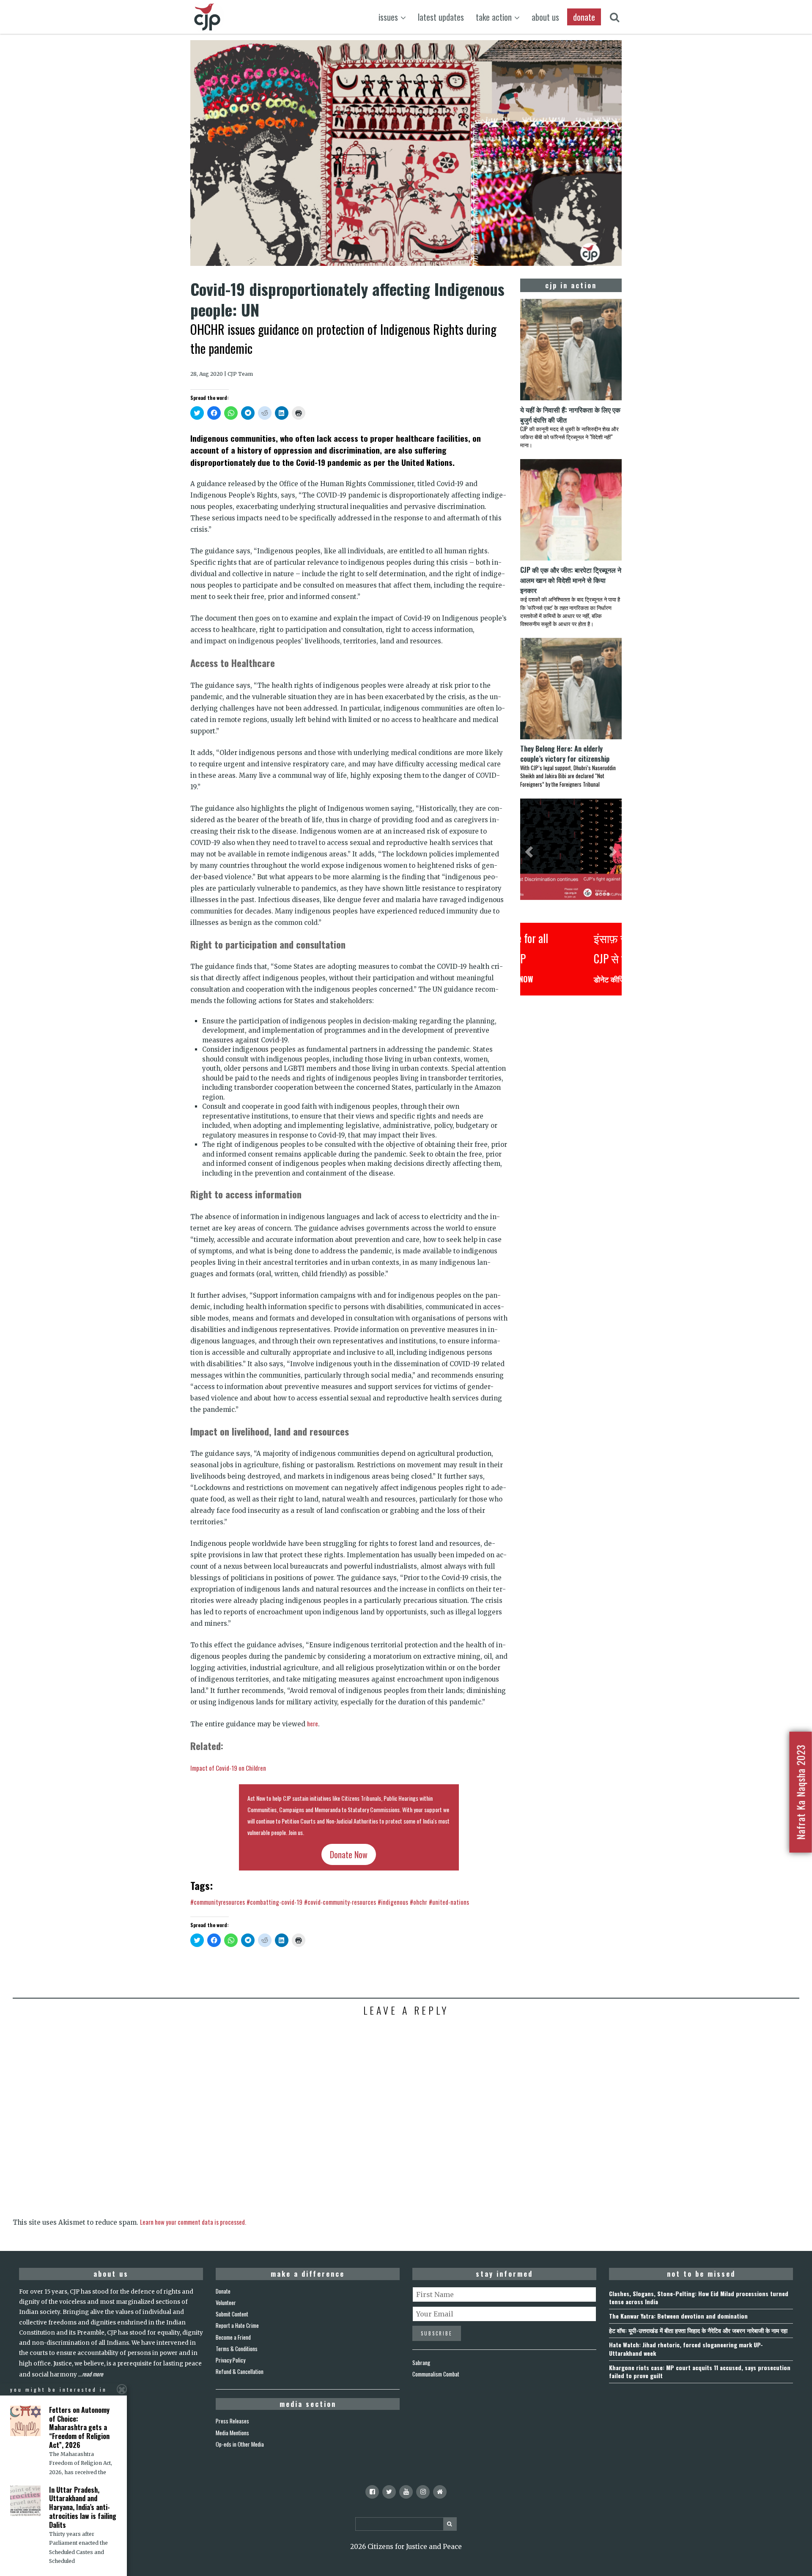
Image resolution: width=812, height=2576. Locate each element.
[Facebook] (372, 2492)
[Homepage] (440, 2492)
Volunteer (226, 2303)
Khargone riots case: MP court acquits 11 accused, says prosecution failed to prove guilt (700, 2371)
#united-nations (449, 1902)
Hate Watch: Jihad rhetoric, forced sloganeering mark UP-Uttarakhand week (686, 2349)
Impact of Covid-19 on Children (228, 1768)
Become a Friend (233, 2337)
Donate (223, 2291)
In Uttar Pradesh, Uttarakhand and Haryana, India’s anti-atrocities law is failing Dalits (83, 2507)
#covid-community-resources (340, 1902)
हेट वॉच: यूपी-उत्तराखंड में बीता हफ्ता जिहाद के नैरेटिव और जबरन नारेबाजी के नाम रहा (698, 2330)
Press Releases (232, 2421)
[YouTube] (406, 2492)
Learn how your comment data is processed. (193, 2222)
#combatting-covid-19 (274, 1902)
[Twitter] (389, 2492)
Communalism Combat (436, 2374)
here (313, 1723)
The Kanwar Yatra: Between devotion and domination (678, 2316)
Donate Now (349, 1854)
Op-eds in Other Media (240, 2444)
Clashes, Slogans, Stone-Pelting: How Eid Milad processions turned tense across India (699, 2297)
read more (93, 2374)
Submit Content (232, 2314)
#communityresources (218, 1902)
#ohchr (418, 1902)
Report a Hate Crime (237, 2325)
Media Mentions (232, 2433)
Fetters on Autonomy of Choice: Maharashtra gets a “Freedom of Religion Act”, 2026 (79, 2427)
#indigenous (393, 1902)
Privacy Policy (230, 2360)
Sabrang (421, 2363)
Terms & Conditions (237, 2349)
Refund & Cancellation (240, 2371)
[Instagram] (423, 2492)
